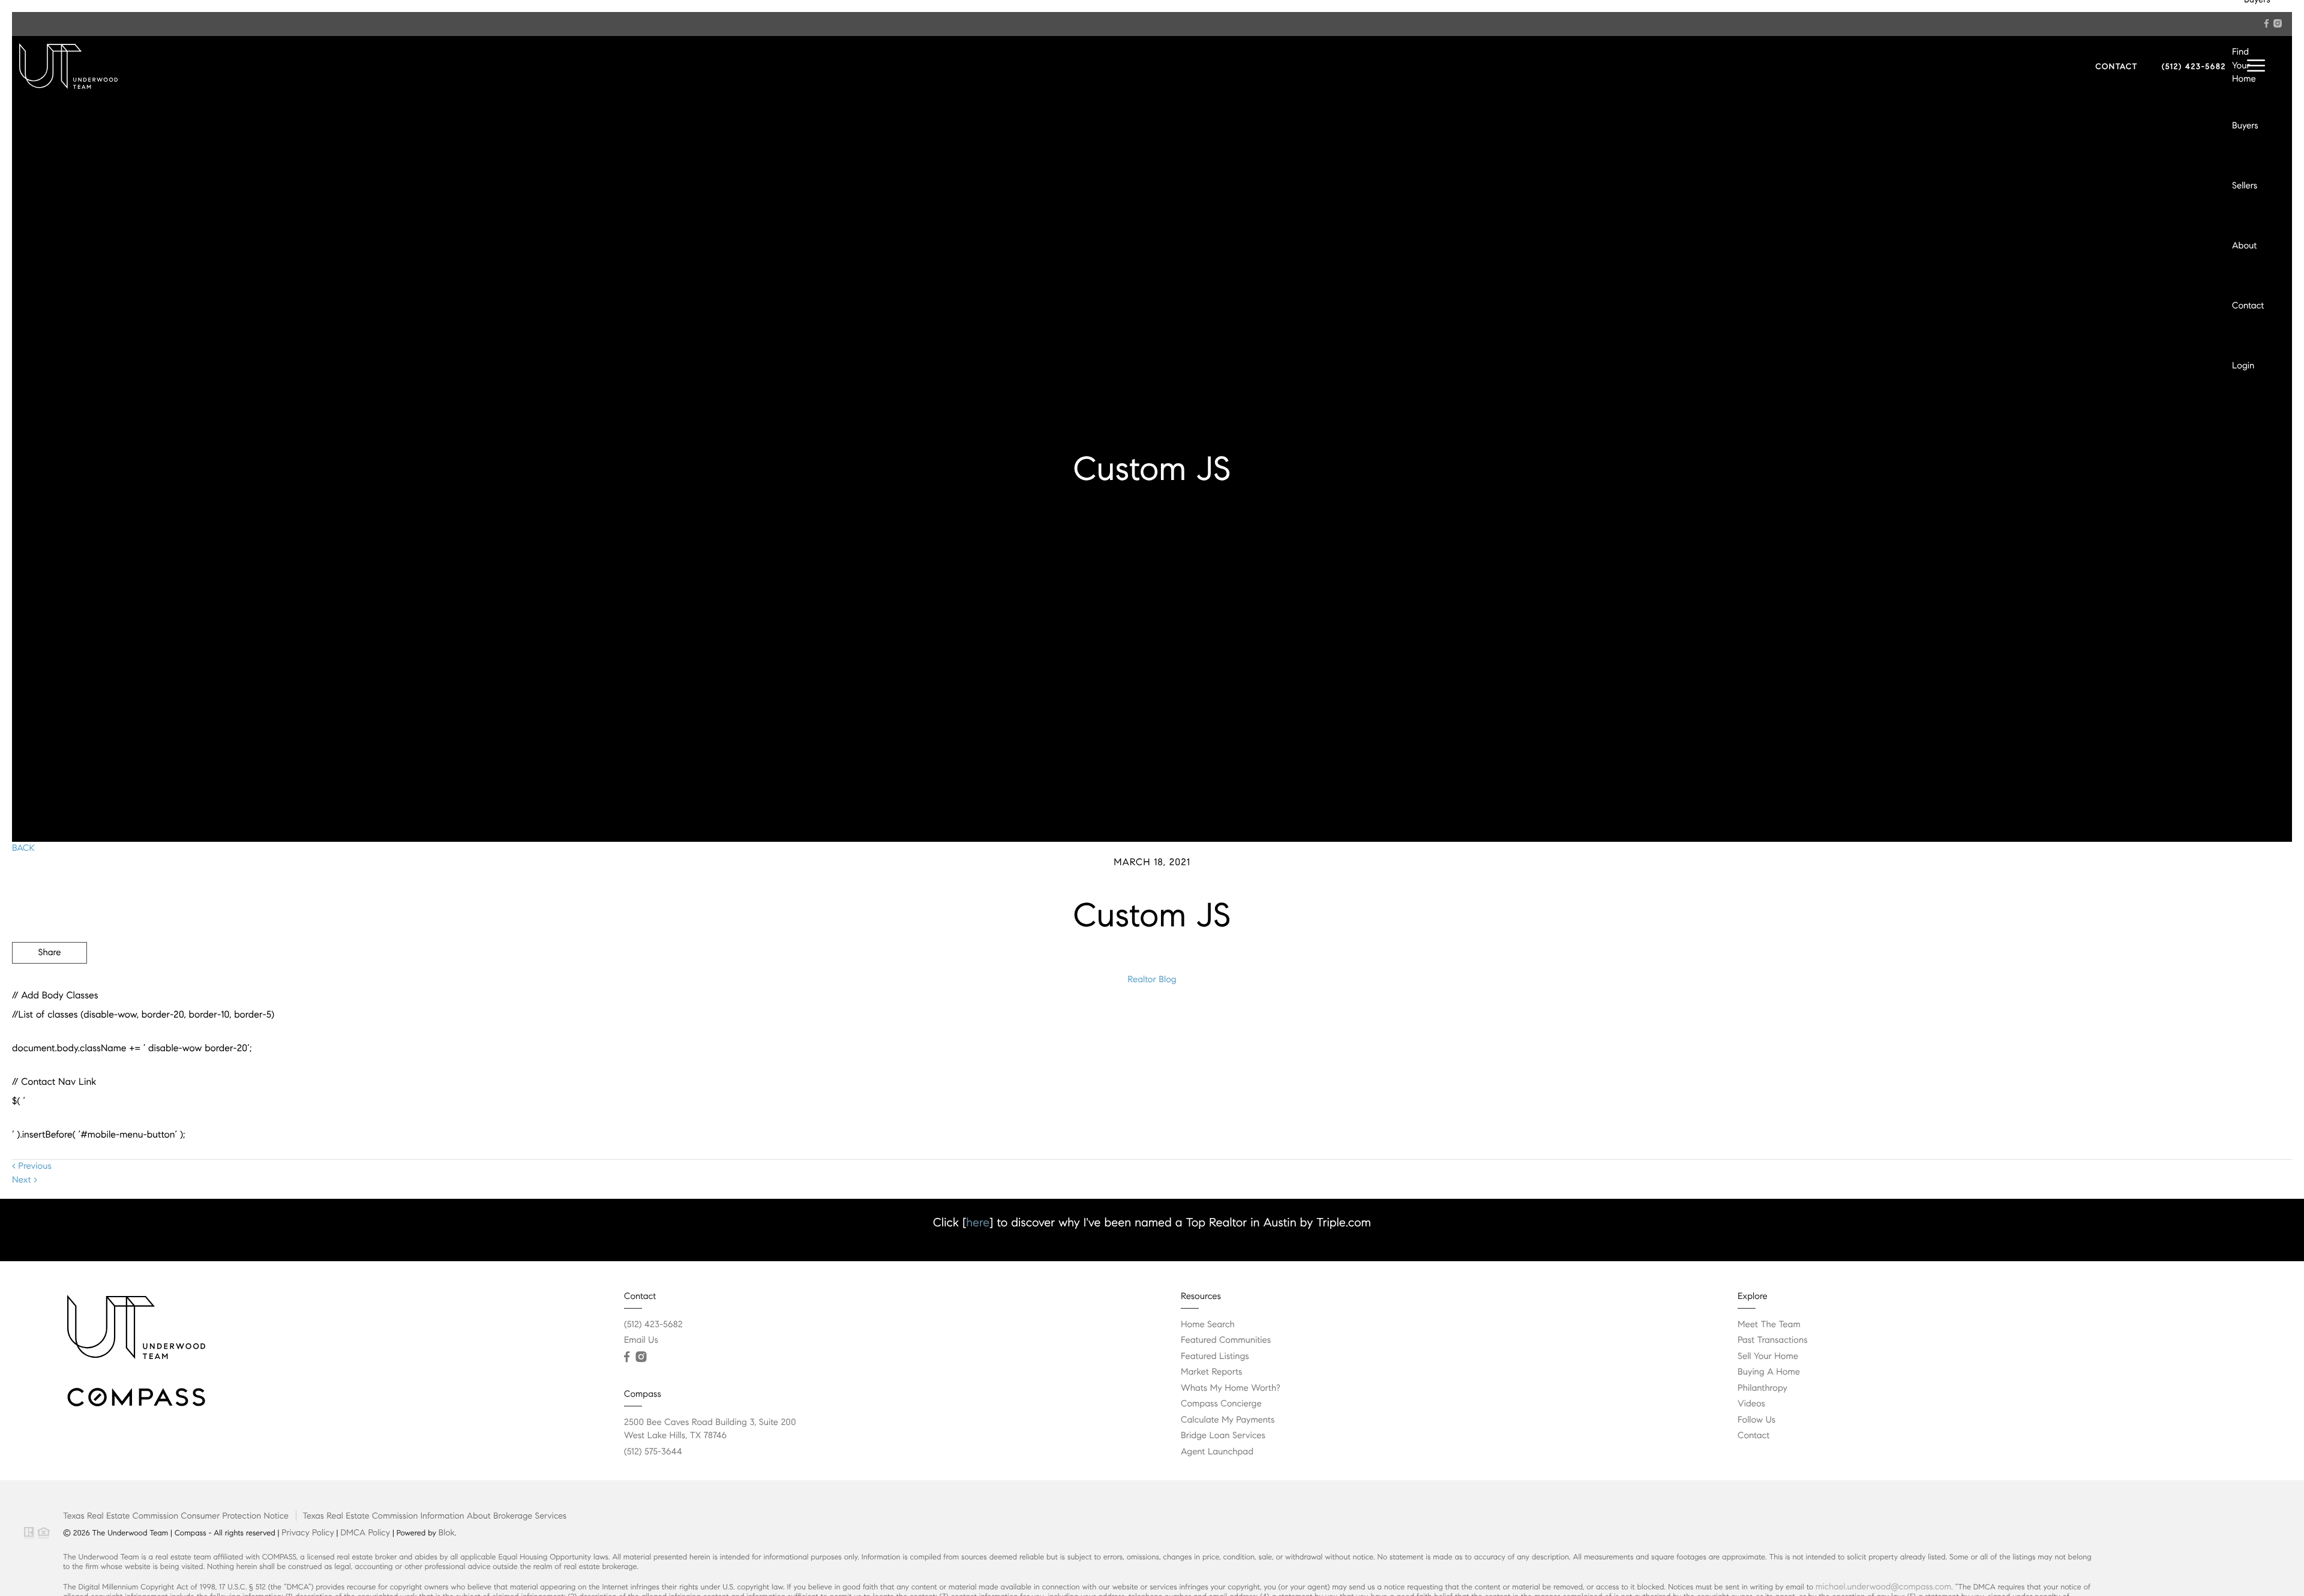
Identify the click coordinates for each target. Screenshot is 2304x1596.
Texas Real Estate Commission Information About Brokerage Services (434, 1516)
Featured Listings (1215, 1357)
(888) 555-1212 (2201, 1017)
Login (2243, 366)
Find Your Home (2244, 66)
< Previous (32, 1166)
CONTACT (2116, 67)
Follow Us (1756, 1420)
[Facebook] (2266, 23)
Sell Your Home (1768, 1357)
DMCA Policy (365, 1532)
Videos (1751, 1404)
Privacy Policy (307, 1532)
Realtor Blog (1152, 980)
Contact (2248, 306)
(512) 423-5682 (2194, 67)
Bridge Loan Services (1223, 1436)
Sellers (2245, 186)
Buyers (2245, 126)
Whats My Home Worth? (1231, 1388)
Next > (25, 1180)
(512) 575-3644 (653, 1452)
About (2244, 246)
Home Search (1208, 1325)
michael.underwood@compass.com (1883, 1586)
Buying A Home (1769, 1372)
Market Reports (1212, 1372)
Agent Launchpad (1217, 1452)
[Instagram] (2278, 23)
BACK (23, 848)
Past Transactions (1773, 1340)
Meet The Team (1769, 1325)
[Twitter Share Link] (49, 986)
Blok (447, 1532)
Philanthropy (1762, 1388)
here (978, 1222)
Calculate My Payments (1228, 1420)
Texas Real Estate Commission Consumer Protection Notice (176, 1516)
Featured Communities (1226, 1340)
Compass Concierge (1221, 1404)
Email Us (641, 1340)
